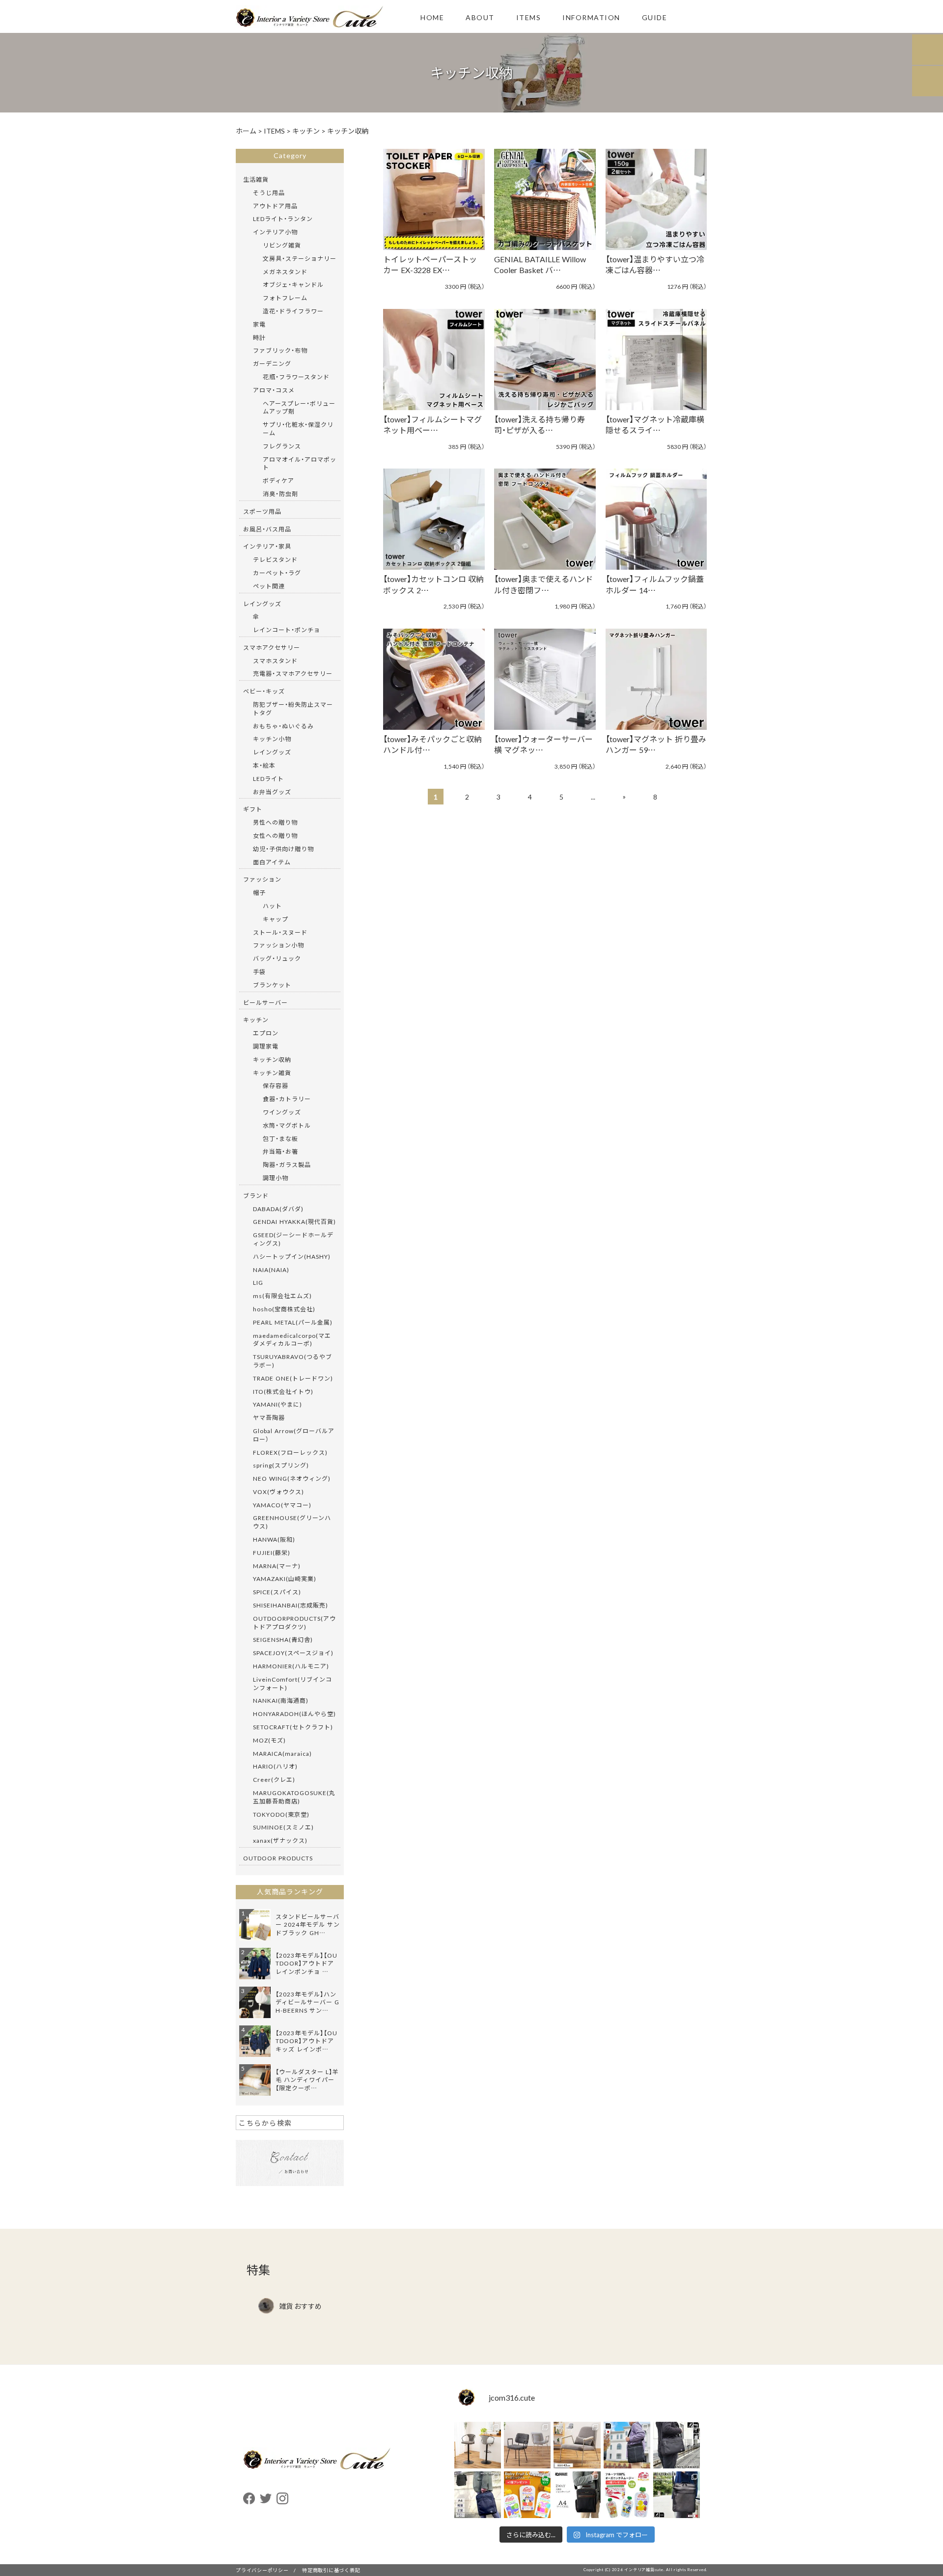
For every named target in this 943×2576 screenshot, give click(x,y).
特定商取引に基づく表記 (331, 2570)
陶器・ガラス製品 (287, 1164)
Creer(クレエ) (274, 1779)
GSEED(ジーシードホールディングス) (293, 1239)
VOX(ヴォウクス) (278, 1492)
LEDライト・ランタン (283, 219)
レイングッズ (262, 604)
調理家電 (266, 1046)
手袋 (259, 971)
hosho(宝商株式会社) (284, 1309)
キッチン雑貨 (272, 1073)
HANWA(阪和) (274, 1539)
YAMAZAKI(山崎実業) (285, 1579)
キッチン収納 (272, 1059)
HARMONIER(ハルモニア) (291, 1666)
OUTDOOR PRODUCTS (278, 1858)
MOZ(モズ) (269, 1740)
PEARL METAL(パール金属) (293, 1322)
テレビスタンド (275, 559)
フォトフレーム (285, 298)
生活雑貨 (256, 179)
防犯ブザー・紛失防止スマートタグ (293, 708)
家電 (259, 324)
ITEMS (529, 17)
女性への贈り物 (275, 835)
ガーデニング (272, 363)
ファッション (262, 879)
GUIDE (655, 17)
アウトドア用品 (275, 206)
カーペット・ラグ (277, 573)
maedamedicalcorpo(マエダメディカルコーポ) (292, 1340)
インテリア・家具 (267, 546)
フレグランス (282, 446)
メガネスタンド (285, 272)
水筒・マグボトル (287, 1125)
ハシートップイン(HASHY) (292, 1256)
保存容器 (276, 1085)
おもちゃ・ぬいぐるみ (283, 726)
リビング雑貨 (282, 245)
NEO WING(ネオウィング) (292, 1478)
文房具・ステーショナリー (300, 258)
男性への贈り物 (275, 822)
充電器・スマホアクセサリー (293, 673)
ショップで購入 (429, 213)
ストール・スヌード (280, 932)
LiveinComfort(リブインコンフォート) (292, 1683)
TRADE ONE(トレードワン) (293, 1378)
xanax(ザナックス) (280, 1840)
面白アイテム (272, 862)
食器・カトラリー (287, 1099)
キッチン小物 (272, 739)
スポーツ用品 (262, 511)
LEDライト (268, 778)
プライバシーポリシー (262, 2570)
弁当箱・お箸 (280, 1151)
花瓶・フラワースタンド (296, 377)
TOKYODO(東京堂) (281, 1814)
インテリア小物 (275, 232)
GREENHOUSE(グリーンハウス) (292, 1522)
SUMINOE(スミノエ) (283, 1827)
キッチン (256, 1020)
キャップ (276, 919)
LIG (258, 1282)
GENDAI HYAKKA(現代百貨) (294, 1221)
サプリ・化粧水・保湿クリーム (298, 429)
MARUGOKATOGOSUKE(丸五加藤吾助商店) (294, 1797)
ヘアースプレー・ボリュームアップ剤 (299, 407)
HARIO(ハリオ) (275, 1766)
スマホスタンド (275, 661)
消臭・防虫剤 (280, 494)
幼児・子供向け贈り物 (283, 849)
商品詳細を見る (429, 186)
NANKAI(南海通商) (281, 1700)
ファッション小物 (278, 945)
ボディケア (278, 480)
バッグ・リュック (277, 958)
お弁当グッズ (272, 792)
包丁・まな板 (280, 1138)
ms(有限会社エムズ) (282, 1296)
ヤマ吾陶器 (269, 1417)
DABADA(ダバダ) (278, 1209)
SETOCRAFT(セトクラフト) (293, 1727)
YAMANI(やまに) (277, 1404)
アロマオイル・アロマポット (300, 463)
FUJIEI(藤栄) (272, 1552)
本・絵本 (264, 765)
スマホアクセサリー (272, 647)
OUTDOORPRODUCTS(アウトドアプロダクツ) (294, 1622)
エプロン (266, 1033)
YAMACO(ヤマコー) (282, 1505)
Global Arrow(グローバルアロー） (294, 1435)
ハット (272, 906)
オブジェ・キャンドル (293, 284)
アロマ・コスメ (274, 390)
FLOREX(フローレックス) (290, 1452)
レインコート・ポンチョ (287, 630)
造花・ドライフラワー (293, 311)
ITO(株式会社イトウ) (283, 1391)
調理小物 (276, 1178)
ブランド (256, 1195)
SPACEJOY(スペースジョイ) (293, 1653)
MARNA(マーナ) (277, 1566)
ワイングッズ (282, 1112)
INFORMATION (591, 17)
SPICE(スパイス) (277, 1592)
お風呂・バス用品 (267, 529)
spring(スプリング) (281, 1465)
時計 (259, 337)
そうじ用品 (269, 193)
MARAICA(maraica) (282, 1753)
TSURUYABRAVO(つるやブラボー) (292, 1361)
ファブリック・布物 (280, 350)
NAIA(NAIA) (271, 1270)
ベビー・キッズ (264, 691)
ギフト (253, 809)
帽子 (259, 892)
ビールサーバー (265, 1002)
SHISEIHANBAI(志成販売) (291, 1605)
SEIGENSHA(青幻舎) (283, 1639)
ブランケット (272, 985)
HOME (432, 17)
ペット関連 (269, 586)
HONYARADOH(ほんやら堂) (294, 1714)
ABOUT (480, 17)
